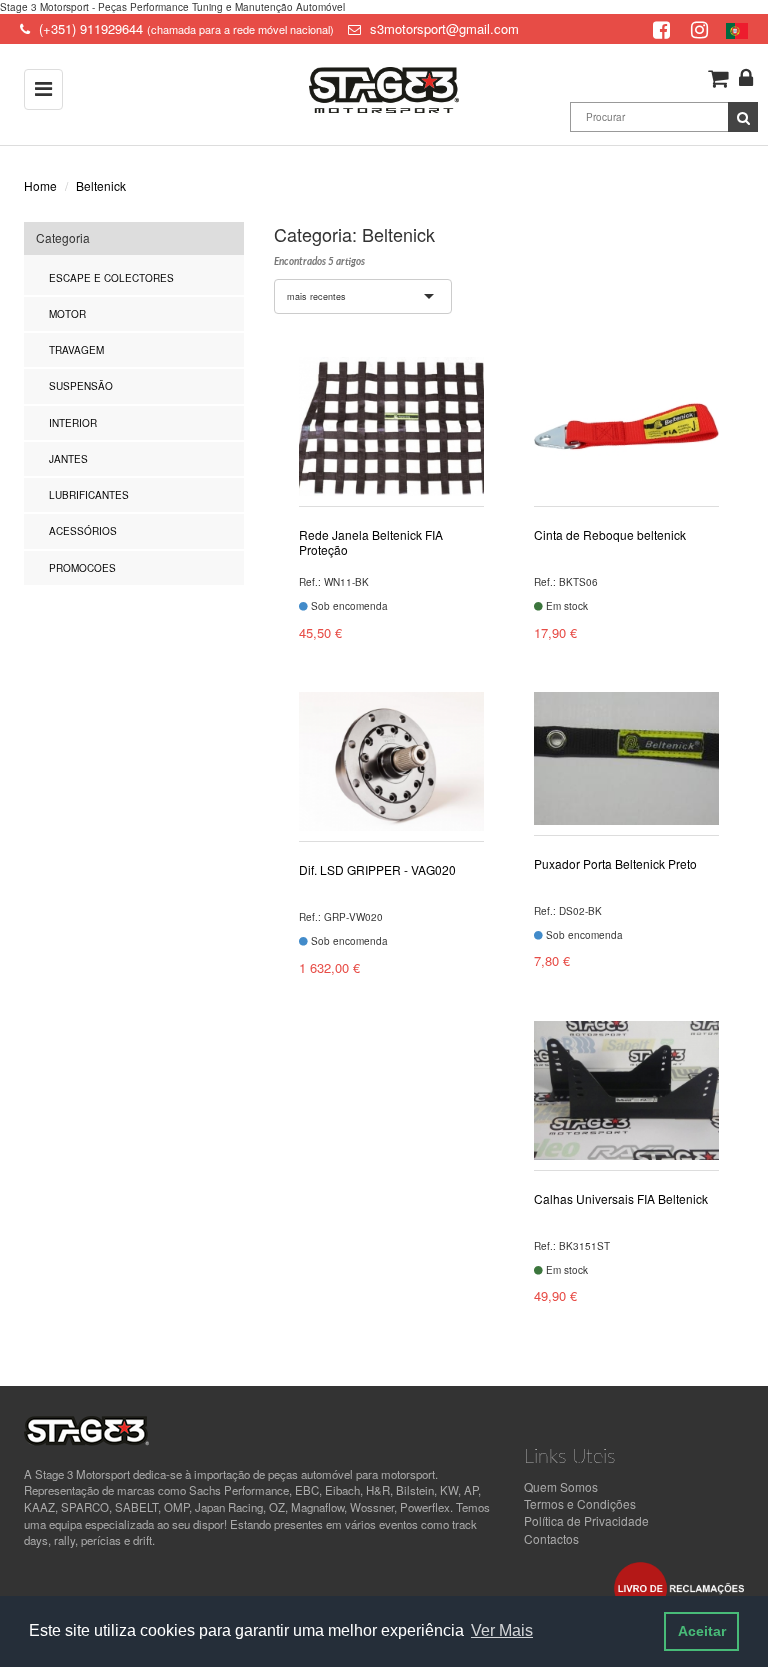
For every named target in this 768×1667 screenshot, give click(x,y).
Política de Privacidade (586, 1520)
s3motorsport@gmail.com (444, 28)
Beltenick (101, 185)
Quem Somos (561, 1486)
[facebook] (664, 28)
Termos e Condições (580, 1503)
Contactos (551, 1538)
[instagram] (702, 28)
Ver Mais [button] (502, 1630)
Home (40, 185)
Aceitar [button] (702, 1631)
